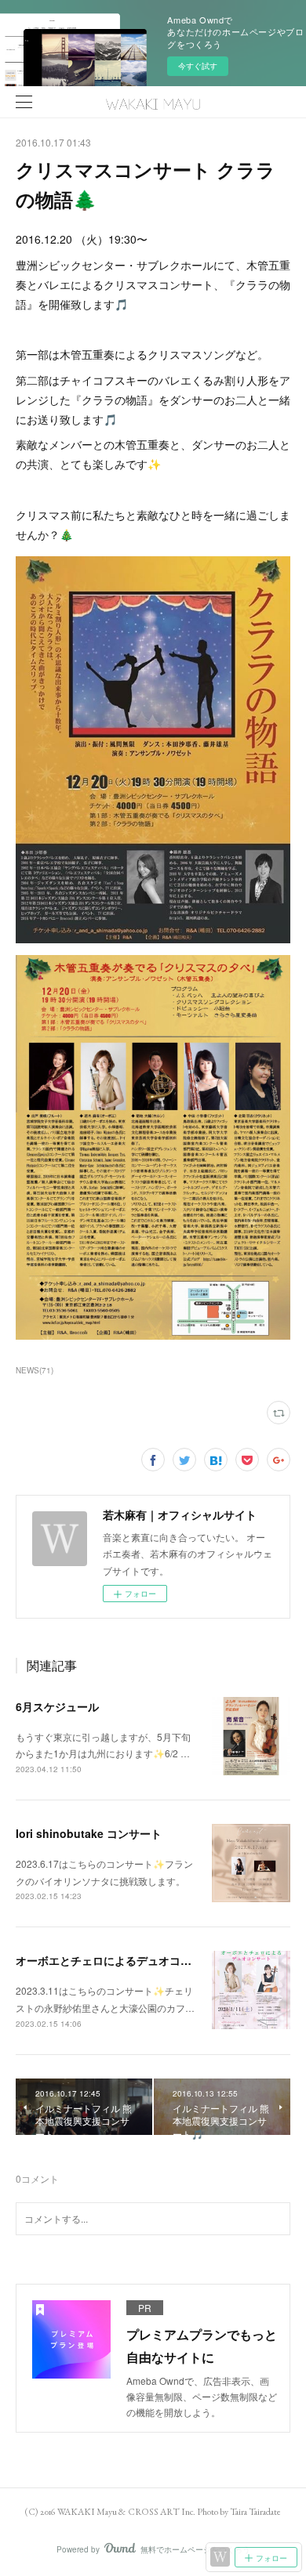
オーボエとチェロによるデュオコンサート (120, 1960)
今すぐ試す (198, 66)
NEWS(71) (35, 1370)
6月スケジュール (57, 1706)
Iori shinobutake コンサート (89, 1833)
